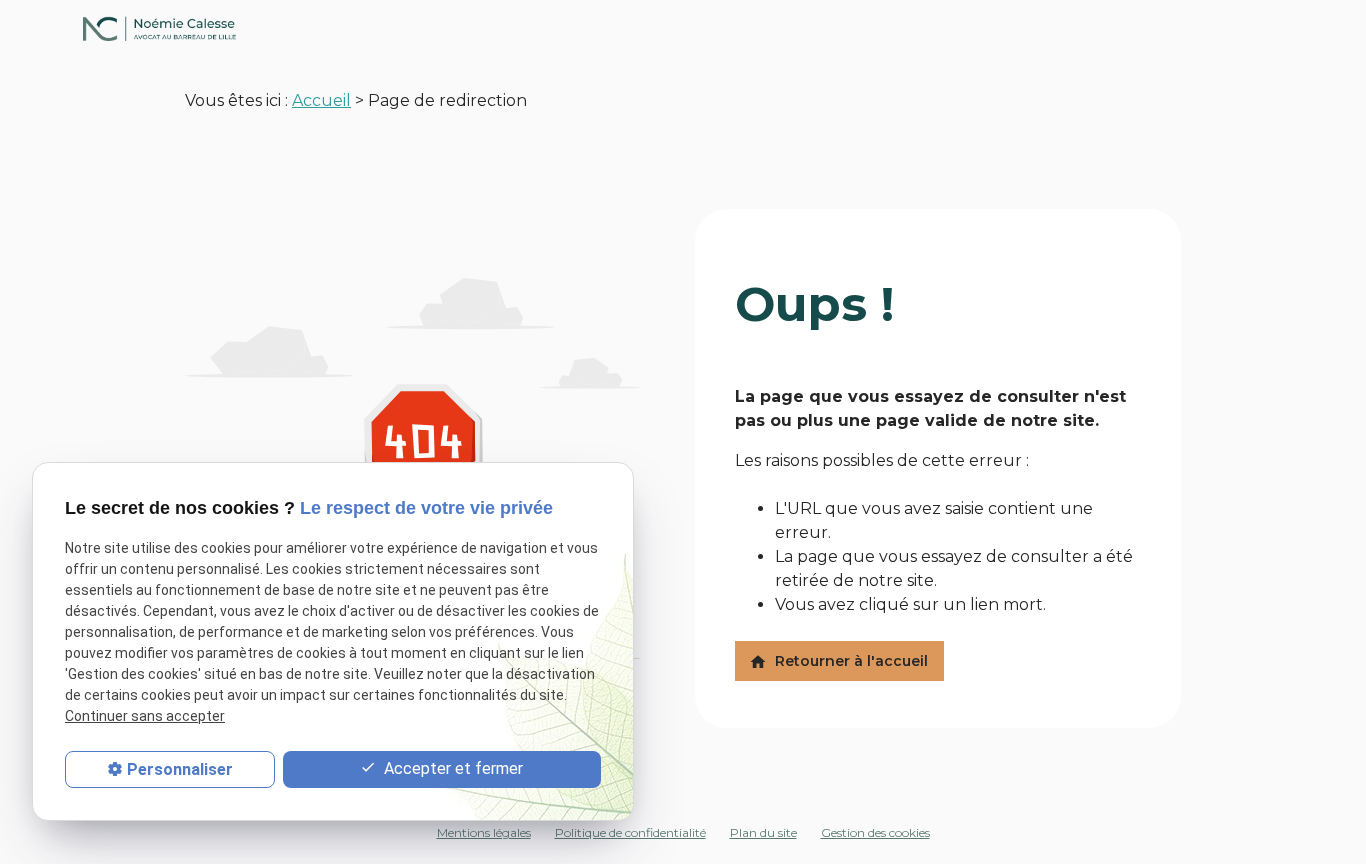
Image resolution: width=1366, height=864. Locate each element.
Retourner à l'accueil (838, 661)
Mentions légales (484, 832)
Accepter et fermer (451, 768)
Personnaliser (180, 769)
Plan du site (763, 832)
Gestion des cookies (875, 832)
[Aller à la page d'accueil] (683, 28)
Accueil (321, 100)
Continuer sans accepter (145, 716)
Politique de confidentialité (630, 832)
